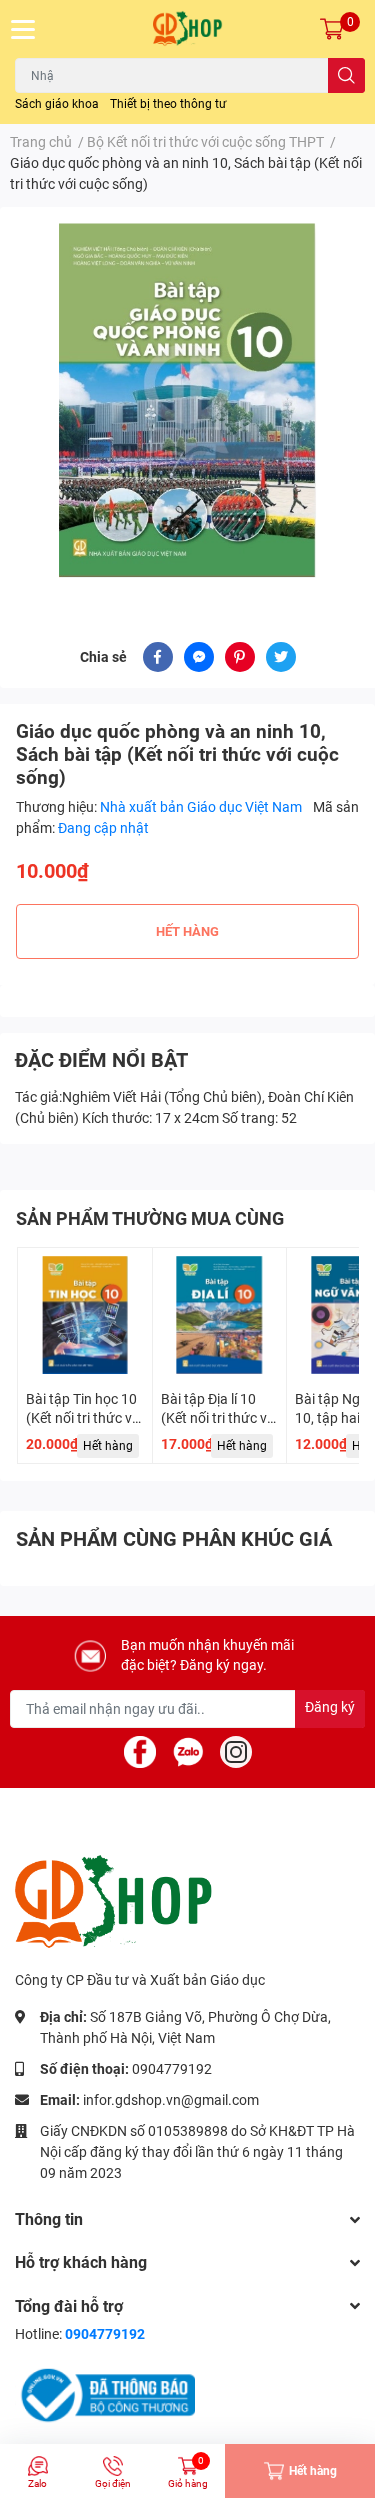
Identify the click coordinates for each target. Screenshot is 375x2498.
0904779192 (172, 2069)
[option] (187, 400)
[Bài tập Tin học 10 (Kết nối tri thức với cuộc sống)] (85, 1315)
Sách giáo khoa (57, 104)
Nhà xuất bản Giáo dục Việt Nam (202, 807)
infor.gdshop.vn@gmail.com (171, 2100)
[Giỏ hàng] (332, 29)
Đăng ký (330, 1707)
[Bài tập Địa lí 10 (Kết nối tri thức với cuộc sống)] (220, 1315)
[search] (346, 75)
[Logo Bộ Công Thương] (105, 2394)
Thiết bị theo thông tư (168, 104)
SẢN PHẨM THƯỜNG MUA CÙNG (150, 1218)
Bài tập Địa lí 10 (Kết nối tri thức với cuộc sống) (219, 1418)
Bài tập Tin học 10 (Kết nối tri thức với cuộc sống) (84, 1418)
